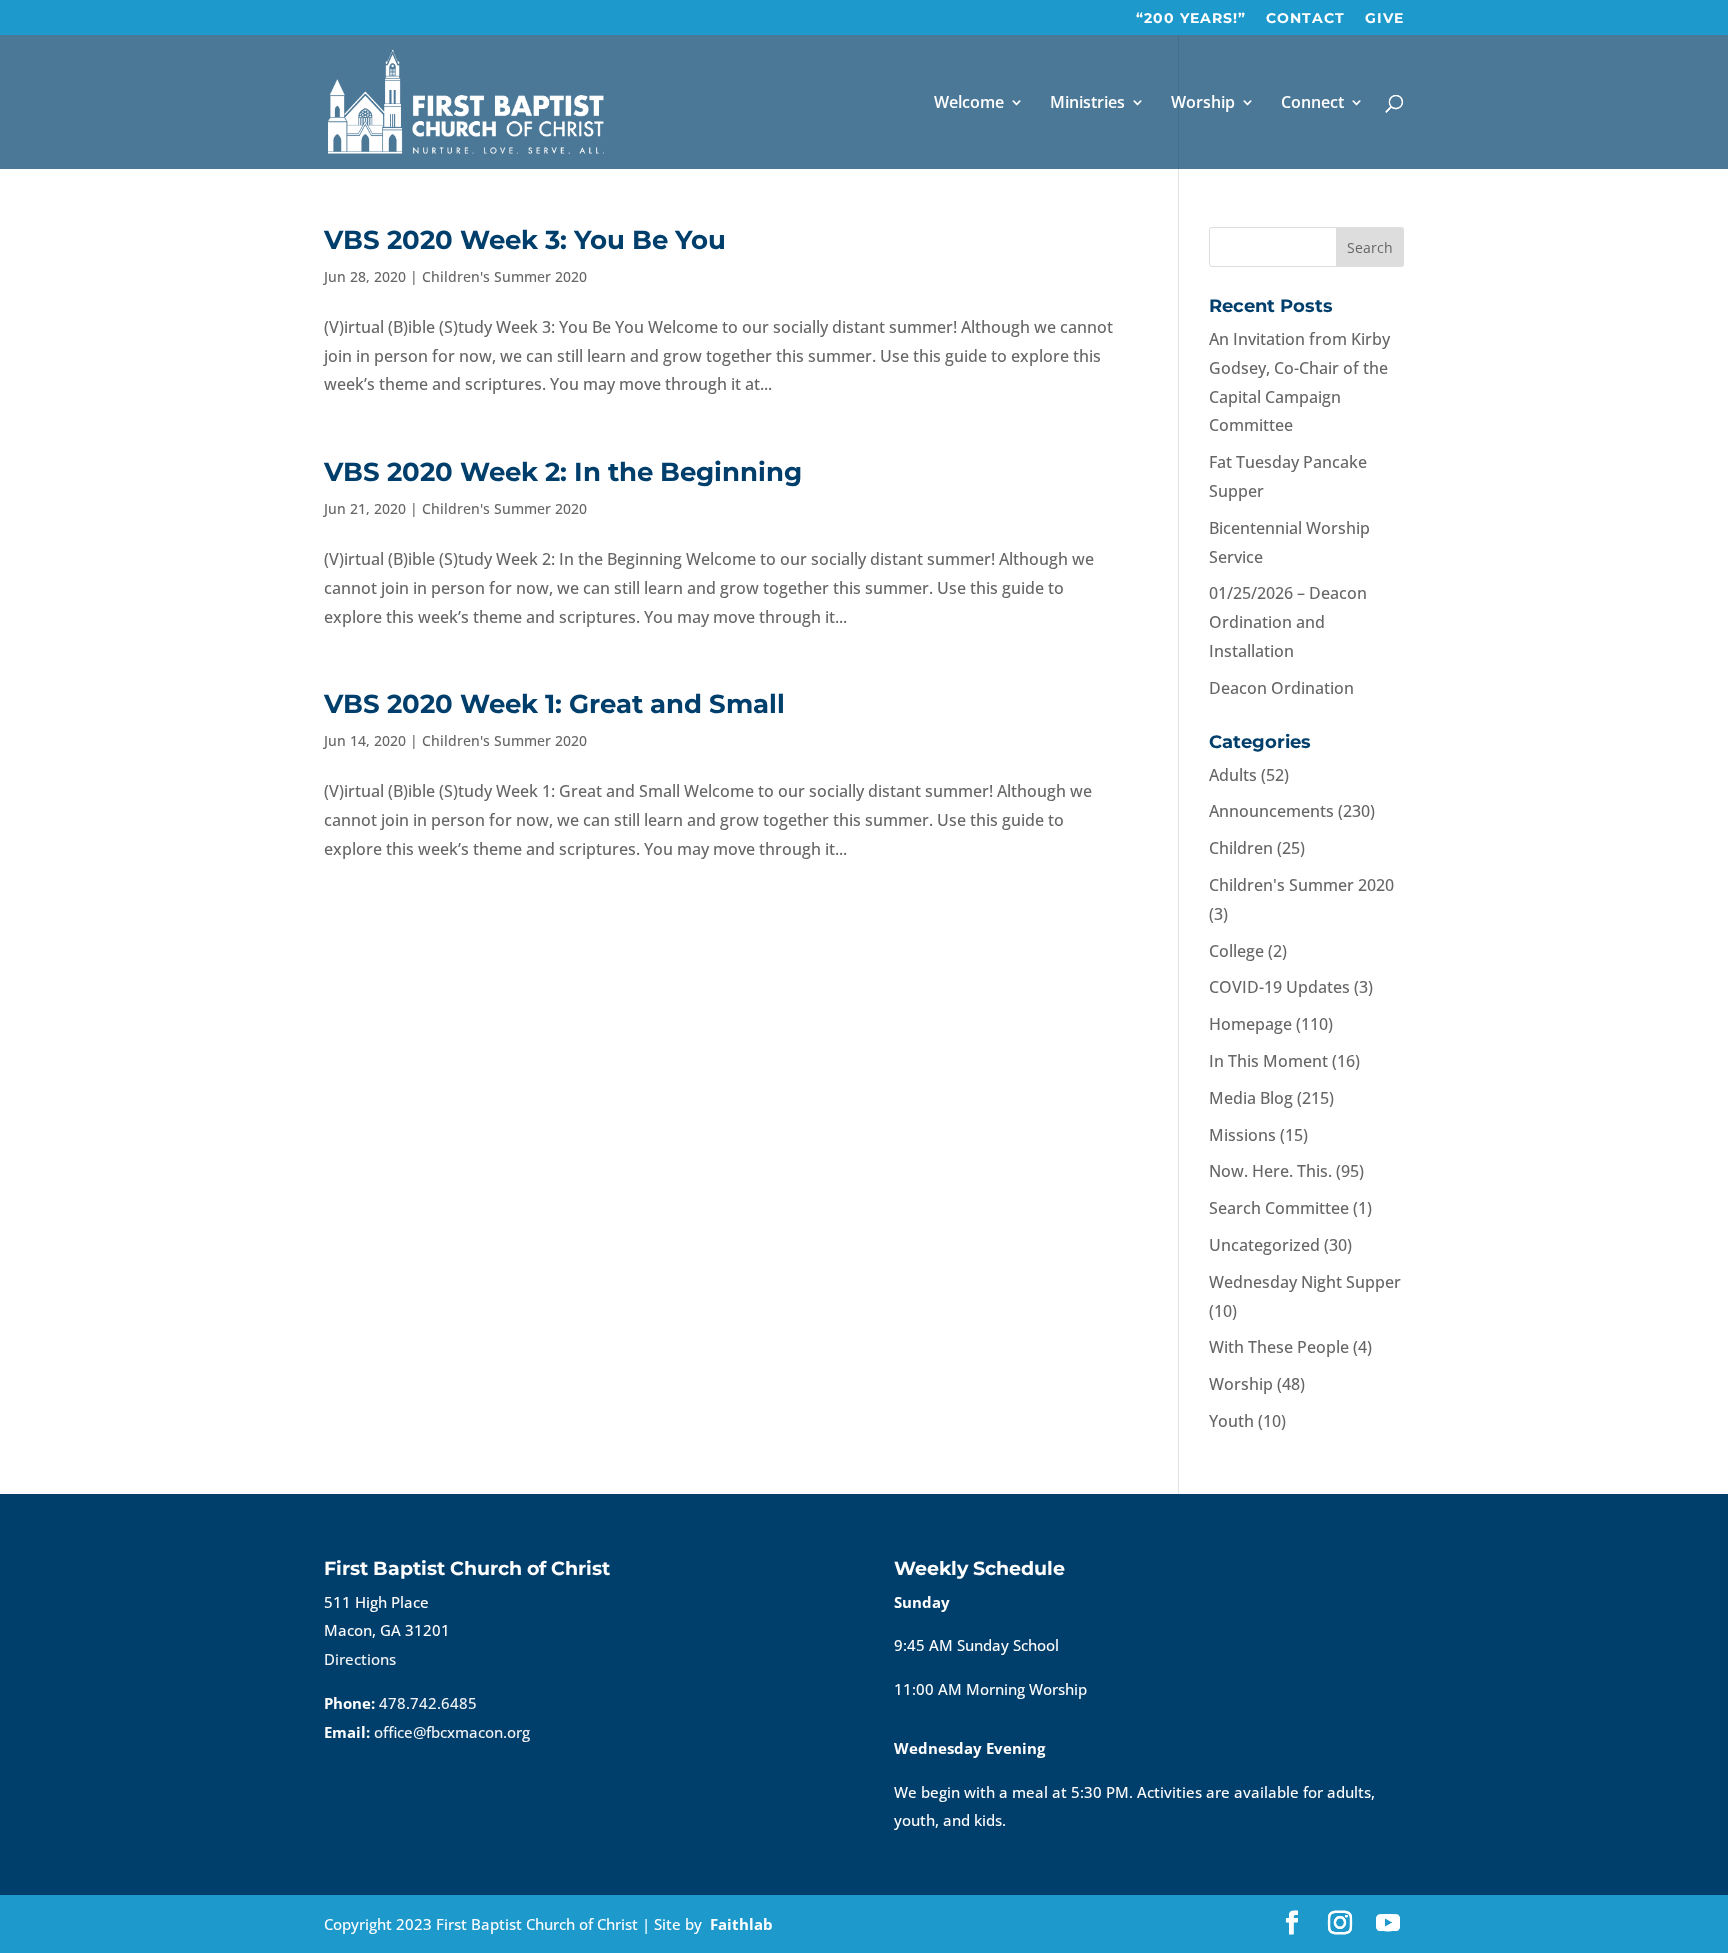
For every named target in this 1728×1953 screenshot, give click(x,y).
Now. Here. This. (1270, 1171)
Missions (1242, 1135)
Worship (1203, 104)
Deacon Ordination (1281, 688)
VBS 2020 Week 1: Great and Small (554, 704)
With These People (1279, 1347)
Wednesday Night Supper (1305, 1282)
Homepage (1250, 1024)
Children (1241, 848)
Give (1384, 19)
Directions (360, 1659)
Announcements (1271, 811)
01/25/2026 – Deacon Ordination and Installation (1288, 622)
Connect (1312, 104)
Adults (1233, 775)
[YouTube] (1388, 1924)
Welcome (969, 104)
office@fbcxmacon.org (452, 1732)
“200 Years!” (1191, 19)
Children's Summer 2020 (504, 276)
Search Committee (1279, 1208)
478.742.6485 (428, 1703)
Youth (1231, 1421)
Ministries (1087, 104)
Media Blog (1251, 1098)
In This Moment (1268, 1061)
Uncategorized (1264, 1245)
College (1236, 951)
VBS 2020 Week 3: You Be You (525, 240)
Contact (1305, 19)
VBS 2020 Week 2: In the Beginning (563, 472)
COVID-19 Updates (1279, 987)
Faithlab (741, 1924)
